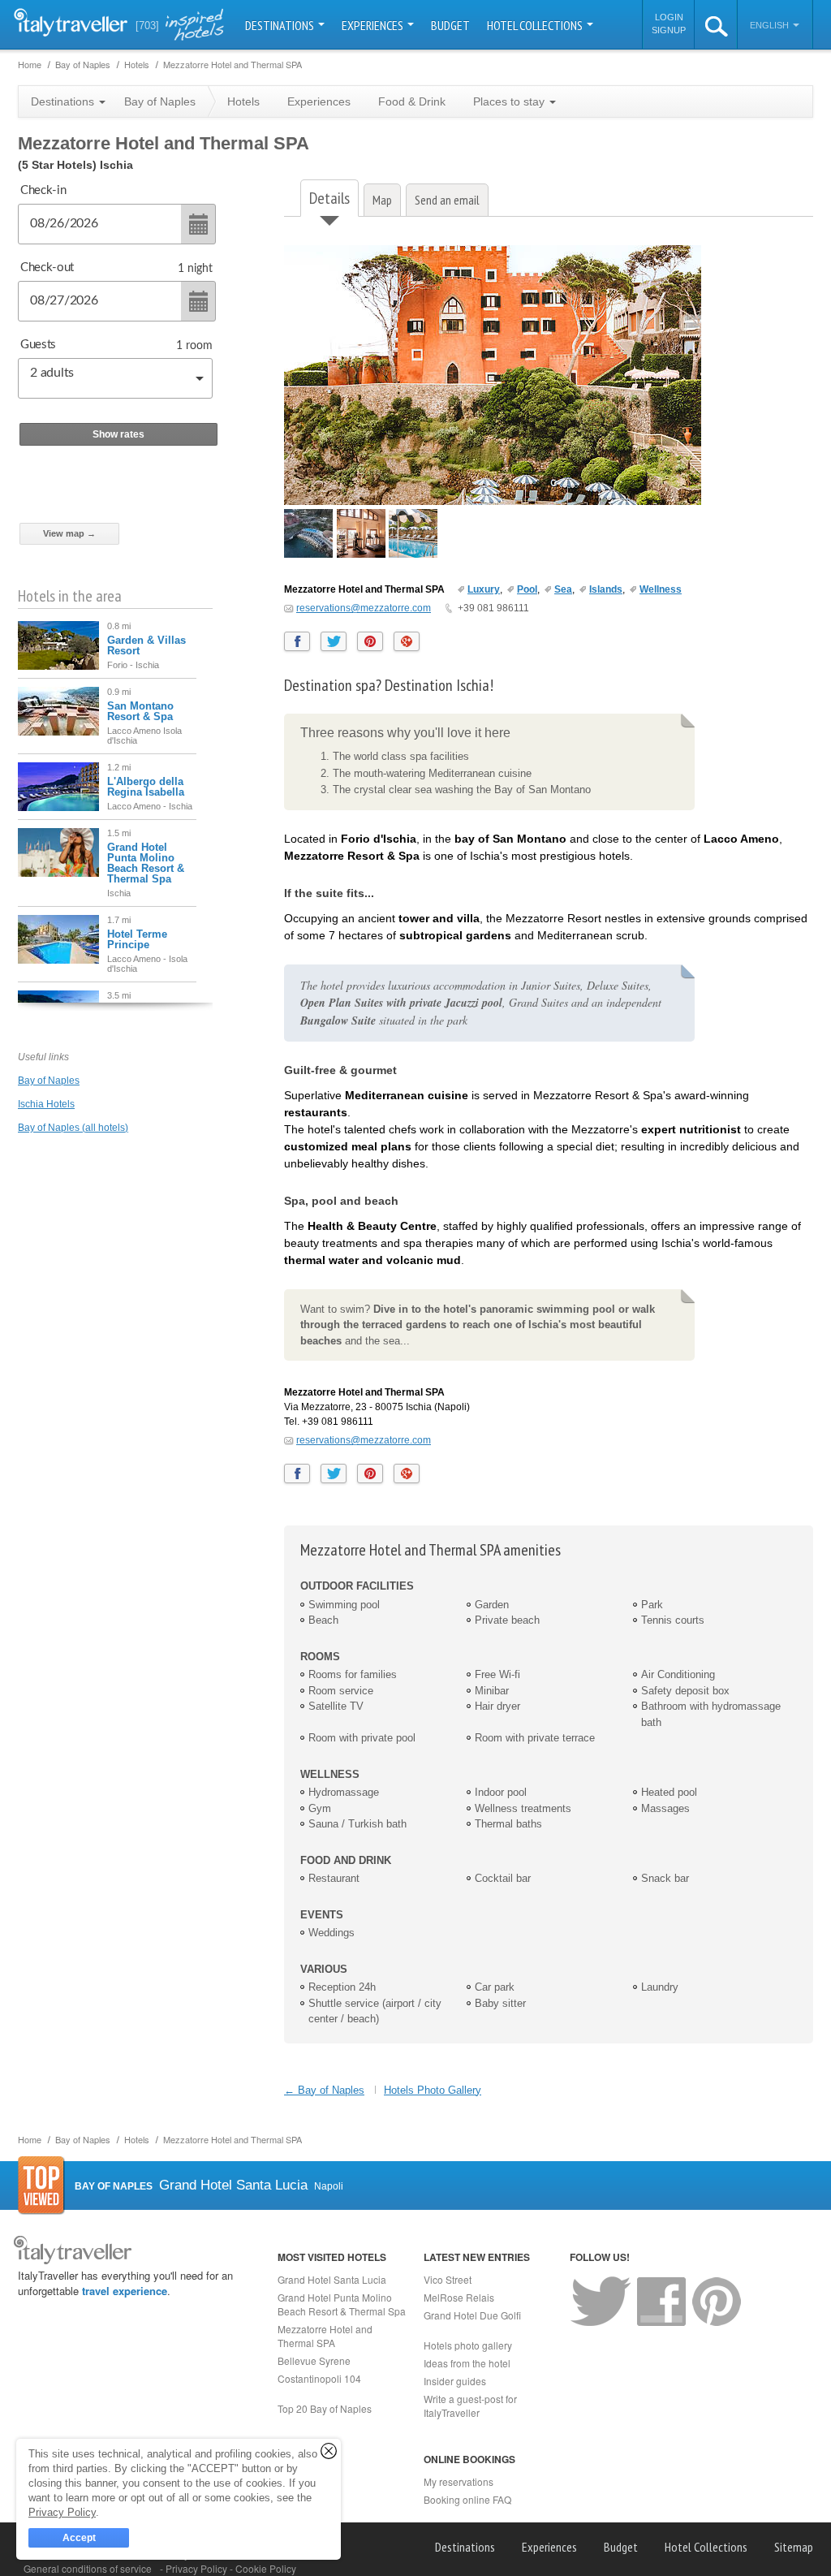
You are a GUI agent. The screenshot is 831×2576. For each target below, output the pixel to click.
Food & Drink (412, 101)
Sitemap (794, 2547)
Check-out (47, 268)
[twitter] (334, 641)
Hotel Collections (536, 25)
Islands (606, 589)
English (771, 25)
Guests (38, 345)
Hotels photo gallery (468, 2345)
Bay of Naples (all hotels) (73, 1128)
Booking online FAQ (467, 2499)
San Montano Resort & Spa (140, 711)
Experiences (374, 25)
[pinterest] (370, 641)
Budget (450, 25)
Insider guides (455, 2381)
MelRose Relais (459, 2297)
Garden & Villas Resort (146, 645)
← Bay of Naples (324, 2090)
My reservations (459, 2481)
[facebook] (297, 641)
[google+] (407, 641)
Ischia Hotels (46, 1104)
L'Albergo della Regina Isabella (146, 787)
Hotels (243, 101)
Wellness (661, 589)
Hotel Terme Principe (137, 939)
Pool (527, 589)
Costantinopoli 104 (319, 2378)
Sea (563, 589)
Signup (669, 30)
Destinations (281, 25)
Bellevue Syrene (314, 2360)
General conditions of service (88, 2568)
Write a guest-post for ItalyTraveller (470, 2406)
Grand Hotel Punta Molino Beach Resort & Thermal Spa (146, 863)
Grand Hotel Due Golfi (472, 2315)
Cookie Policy (266, 2568)
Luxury (484, 589)
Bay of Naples (49, 1081)
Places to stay (510, 101)
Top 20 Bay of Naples (325, 2408)
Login (669, 17)
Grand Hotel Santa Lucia (332, 2279)
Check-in (43, 190)
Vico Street (448, 2279)
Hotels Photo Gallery (433, 2090)
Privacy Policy (198, 2568)
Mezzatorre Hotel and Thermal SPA (325, 2336)
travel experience (125, 2291)
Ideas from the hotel (467, 2363)
